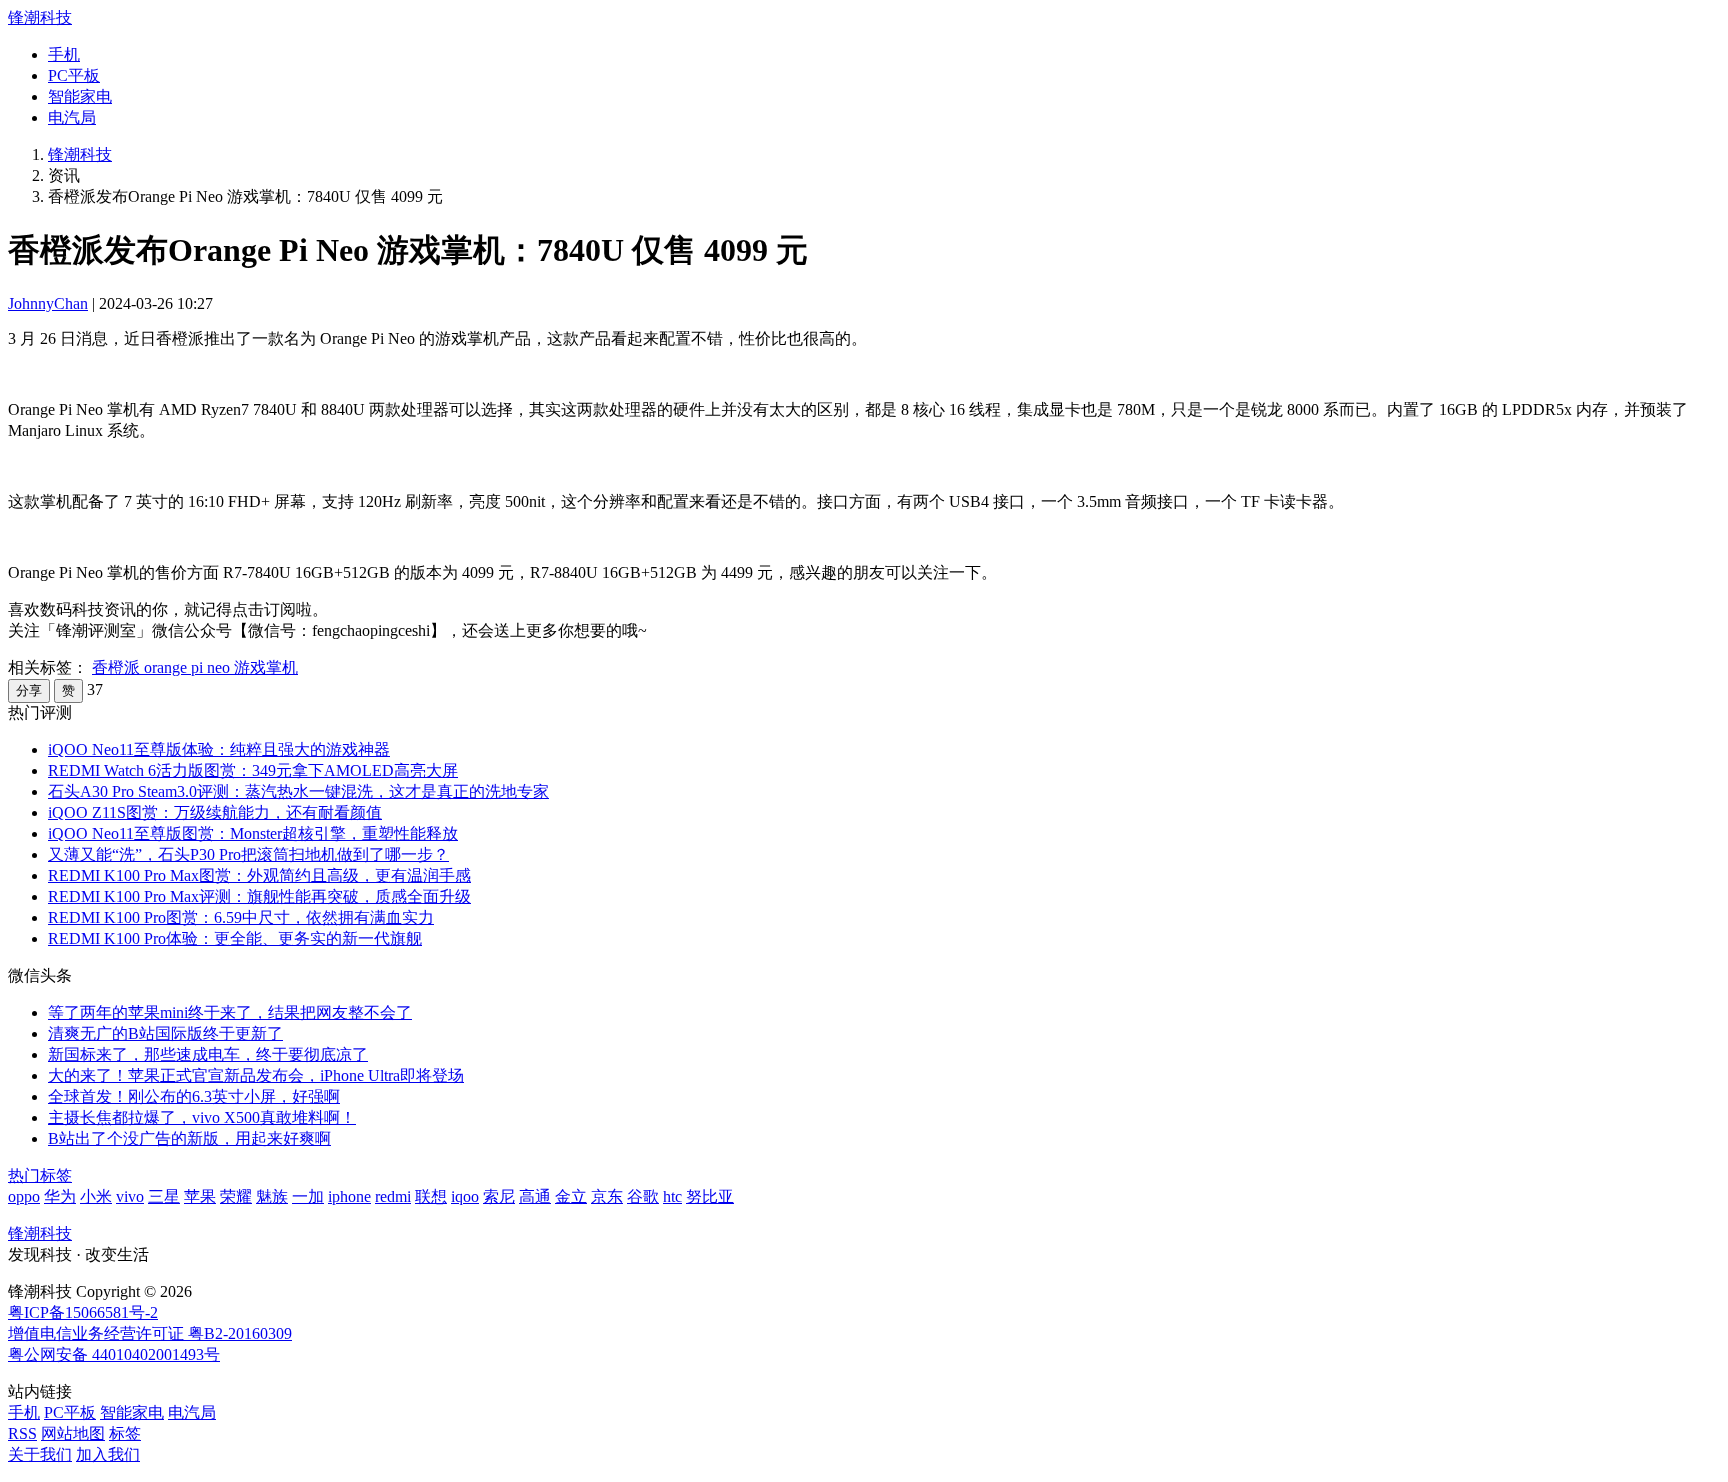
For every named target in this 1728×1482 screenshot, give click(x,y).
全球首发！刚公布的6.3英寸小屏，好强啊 (194, 1096)
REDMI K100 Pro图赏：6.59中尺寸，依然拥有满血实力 (241, 917)
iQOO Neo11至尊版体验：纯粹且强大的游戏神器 (219, 749)
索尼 (499, 1196)
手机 (64, 54)
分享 (29, 690)
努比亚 (710, 1196)
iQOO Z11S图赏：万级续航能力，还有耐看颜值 (215, 812)
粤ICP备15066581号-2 (83, 1312)
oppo (24, 1196)
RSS (22, 1433)
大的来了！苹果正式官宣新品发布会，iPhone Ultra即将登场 (256, 1075)
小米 (96, 1196)
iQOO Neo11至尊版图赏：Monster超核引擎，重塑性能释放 (253, 833)
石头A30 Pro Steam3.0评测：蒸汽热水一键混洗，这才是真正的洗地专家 (298, 791)
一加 (308, 1196)
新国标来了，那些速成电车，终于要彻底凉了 (208, 1054)
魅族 (272, 1196)
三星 (164, 1196)
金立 (571, 1196)
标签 (125, 1433)
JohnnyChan (48, 303)
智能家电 (80, 96)
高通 (535, 1196)
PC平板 (74, 75)
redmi (393, 1196)
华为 (60, 1196)
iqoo (465, 1196)
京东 (607, 1196)
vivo (130, 1196)
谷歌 (643, 1196)
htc (672, 1196)
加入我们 (108, 1454)
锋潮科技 (40, 17)
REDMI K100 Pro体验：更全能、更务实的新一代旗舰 (235, 938)
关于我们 (40, 1454)
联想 (431, 1196)
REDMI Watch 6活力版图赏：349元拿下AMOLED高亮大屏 (253, 770)
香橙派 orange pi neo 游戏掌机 (195, 667)
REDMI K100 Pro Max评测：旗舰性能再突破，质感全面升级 (259, 896)
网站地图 (73, 1433)
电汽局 (72, 117)
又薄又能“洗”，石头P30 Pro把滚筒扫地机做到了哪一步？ (248, 854)
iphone (349, 1196)
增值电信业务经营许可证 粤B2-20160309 (150, 1333)
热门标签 (40, 1175)
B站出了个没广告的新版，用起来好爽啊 (189, 1138)
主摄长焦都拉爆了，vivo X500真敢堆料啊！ (202, 1117)
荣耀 (236, 1196)
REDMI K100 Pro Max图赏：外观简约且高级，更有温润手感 (259, 875)
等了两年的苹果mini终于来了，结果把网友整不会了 (230, 1012)
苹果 (200, 1196)
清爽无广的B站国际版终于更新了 (165, 1033)
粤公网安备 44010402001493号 (114, 1354)
